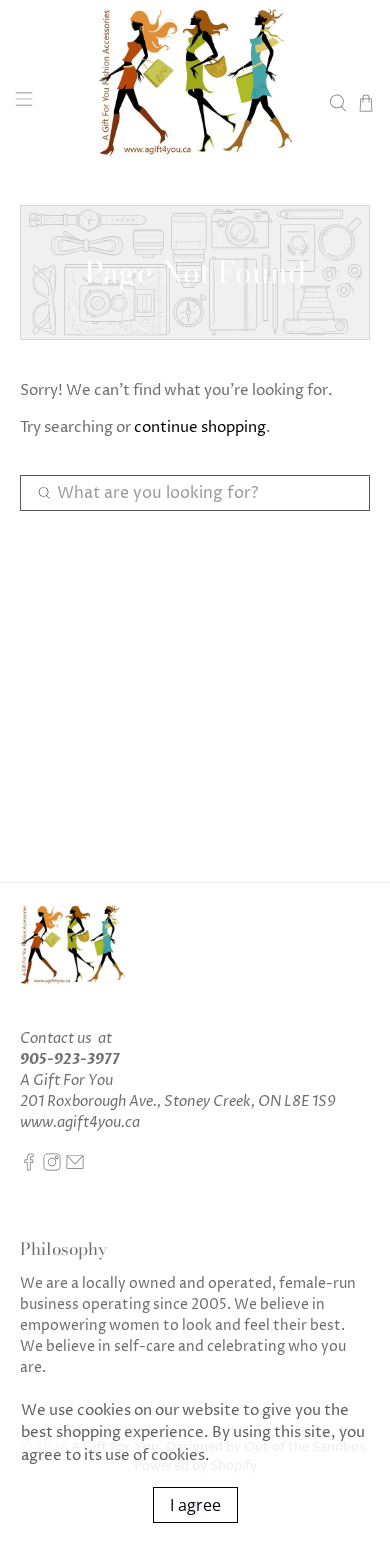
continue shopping (200, 427)
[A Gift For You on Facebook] (29, 1166)
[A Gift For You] (195, 102)
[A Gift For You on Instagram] (52, 1166)
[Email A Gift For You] (75, 1166)
